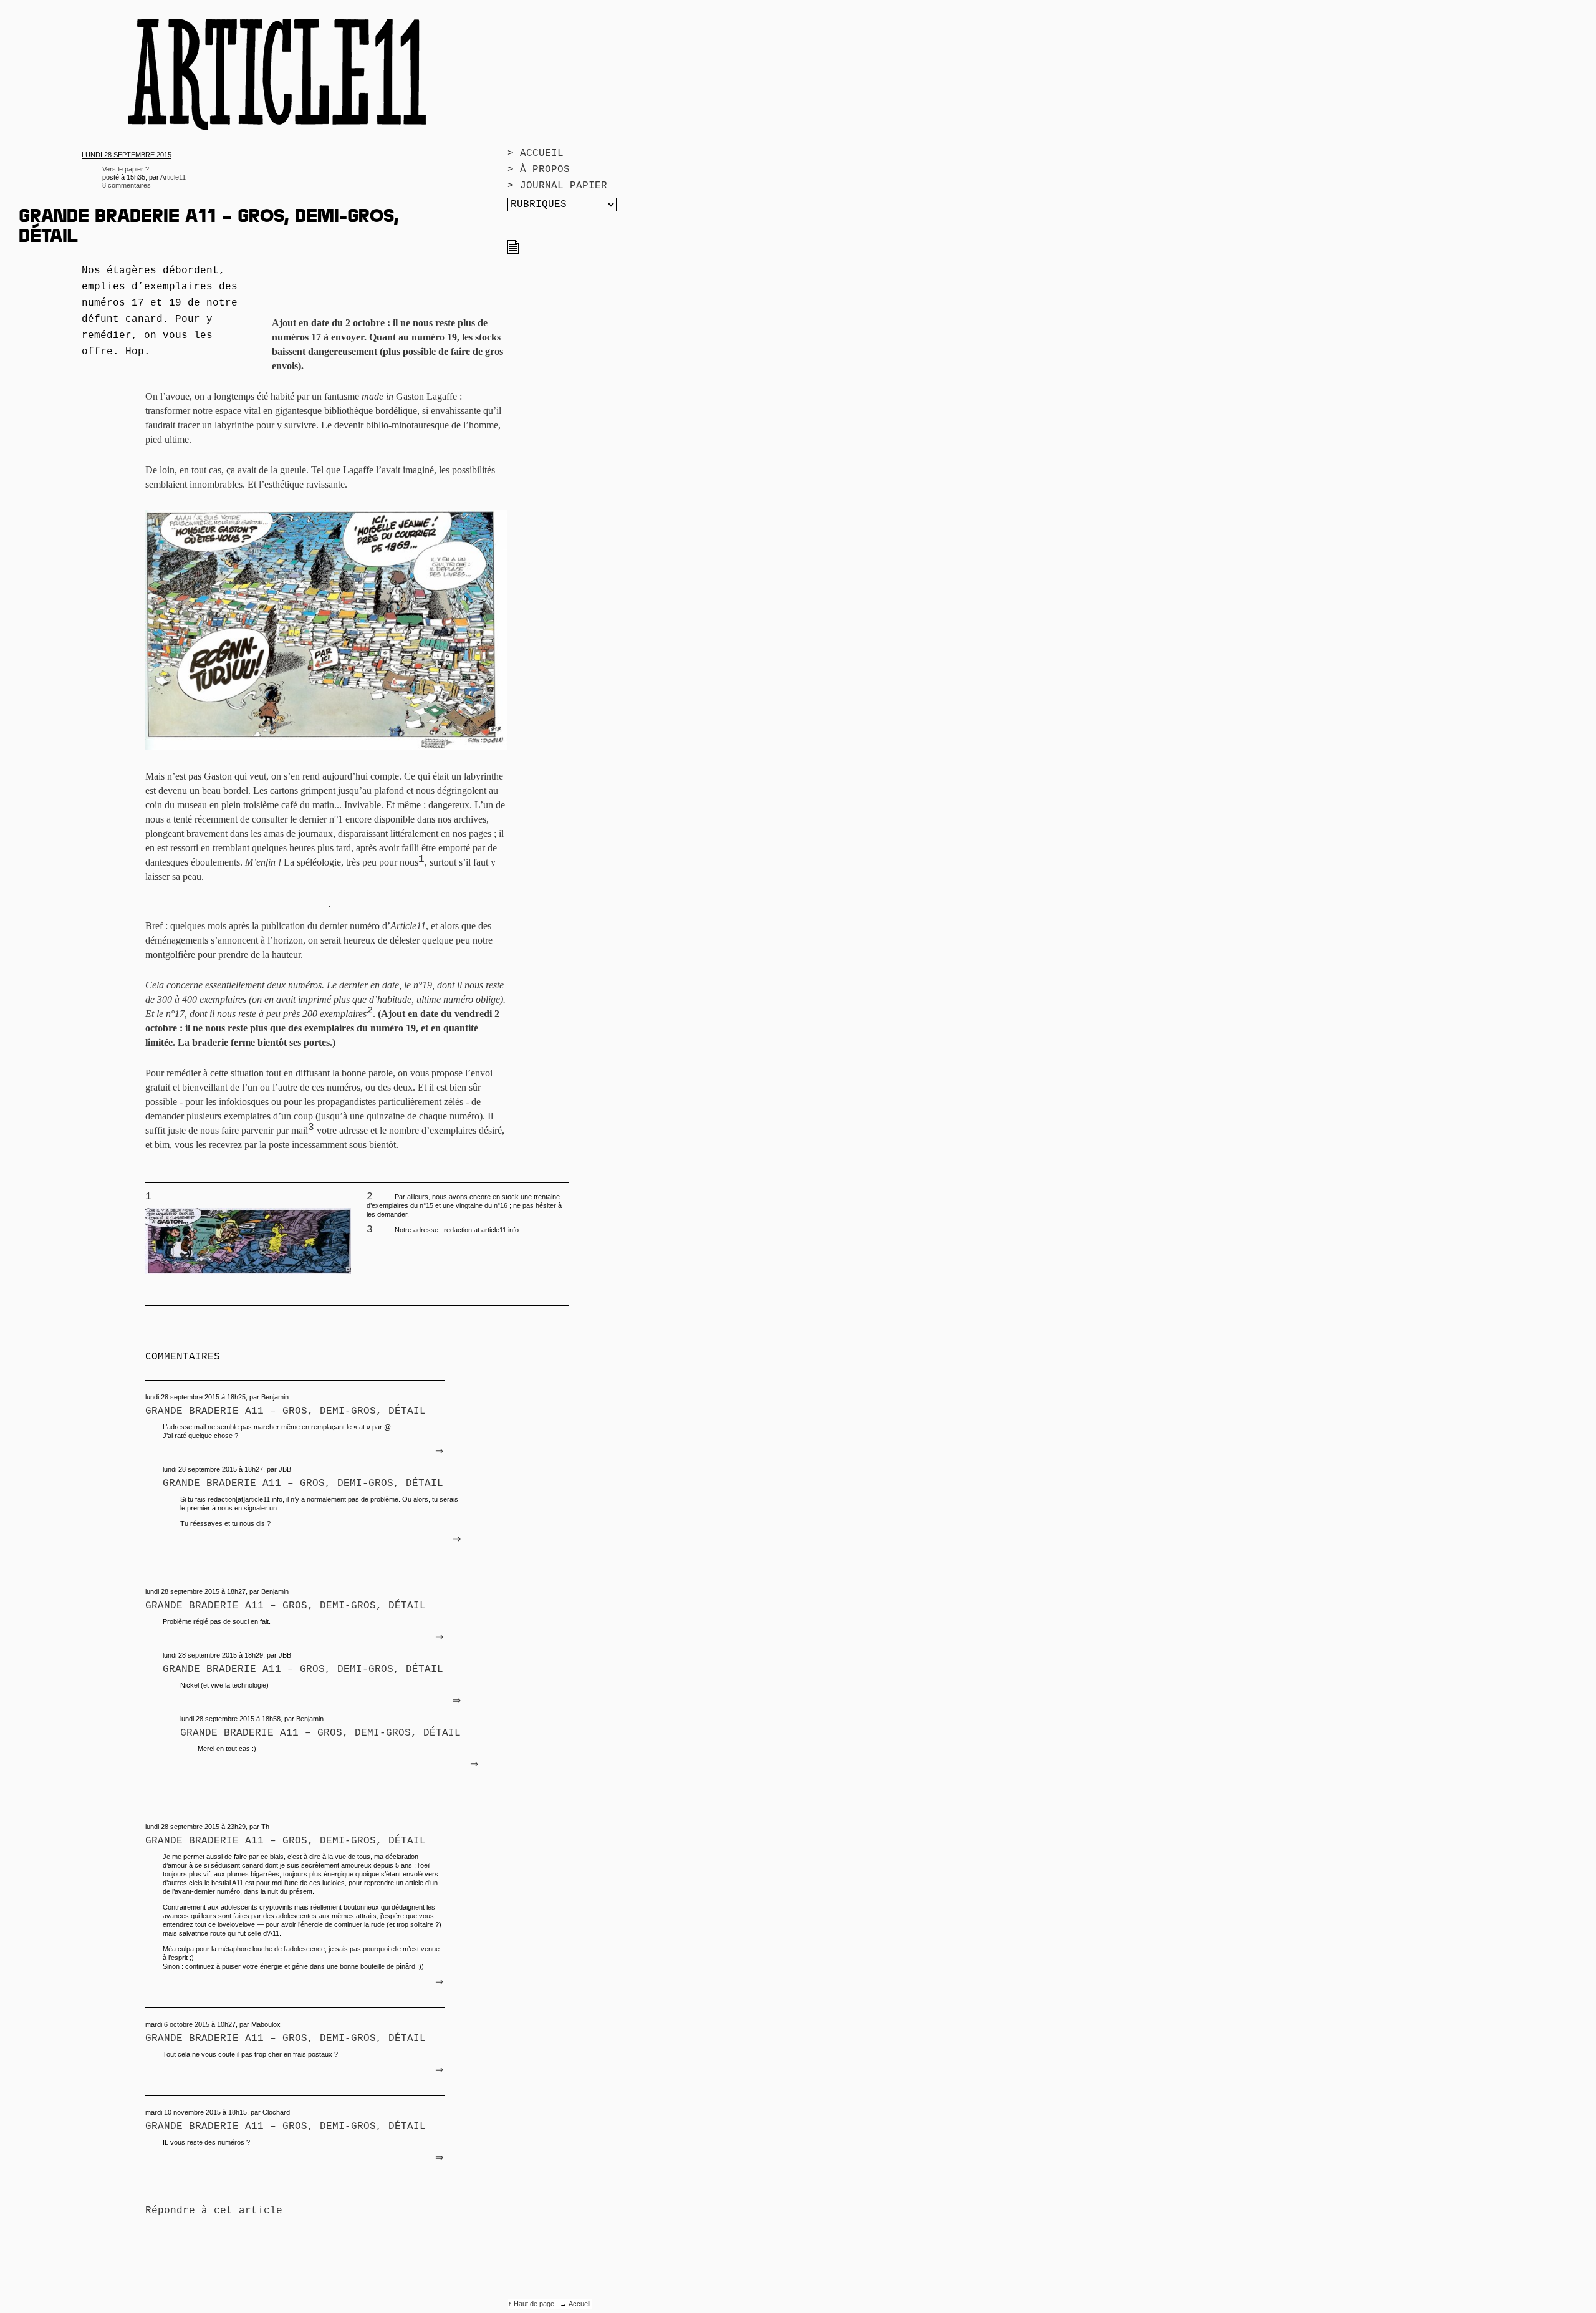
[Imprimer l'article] (513, 251)
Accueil (579, 2304)
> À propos (539, 170)
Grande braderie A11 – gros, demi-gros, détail (286, 1411)
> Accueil (536, 153)
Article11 (173, 177)
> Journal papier (557, 186)
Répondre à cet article (214, 2211)
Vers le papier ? (126, 169)
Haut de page (535, 2304)
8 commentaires (127, 185)
